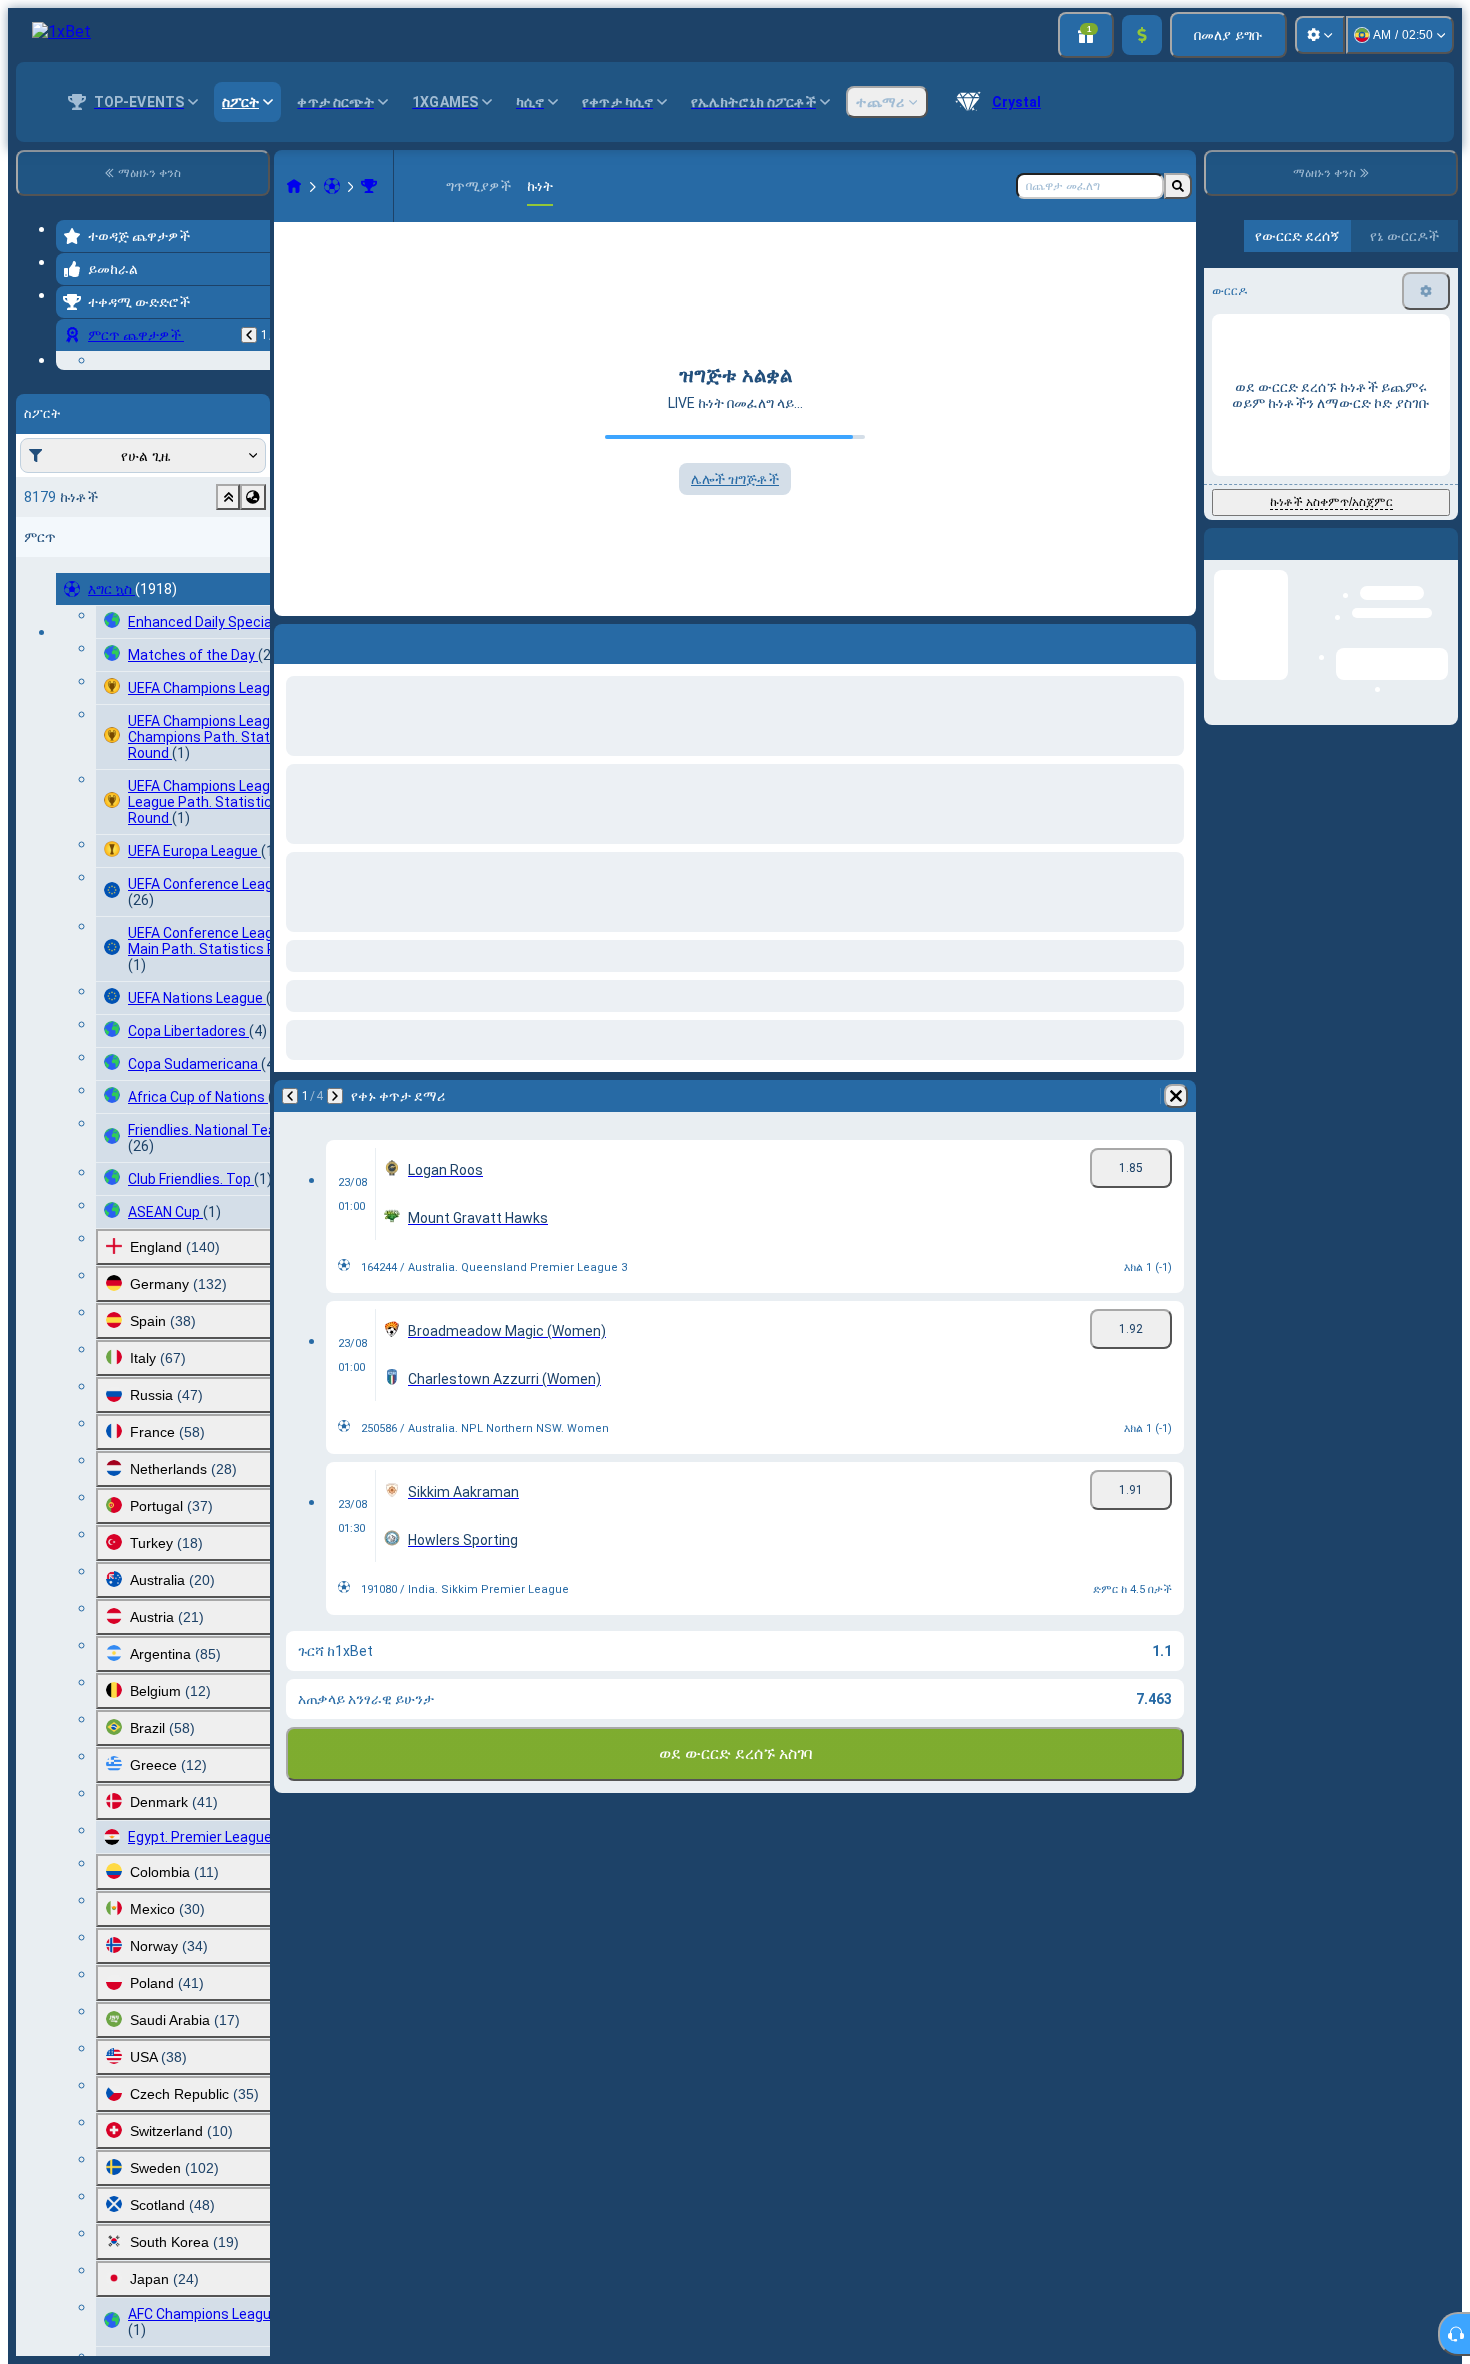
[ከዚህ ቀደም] (249, 335)
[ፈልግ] (1178, 186)
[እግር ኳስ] (332, 186)
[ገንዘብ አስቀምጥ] (1142, 35)
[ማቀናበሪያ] (1320, 35)
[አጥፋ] (1176, 1096)
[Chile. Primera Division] (369, 186)
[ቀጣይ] (335, 1096)
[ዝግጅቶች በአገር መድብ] (253, 620)
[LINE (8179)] (294, 186)
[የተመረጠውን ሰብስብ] (228, 620)
